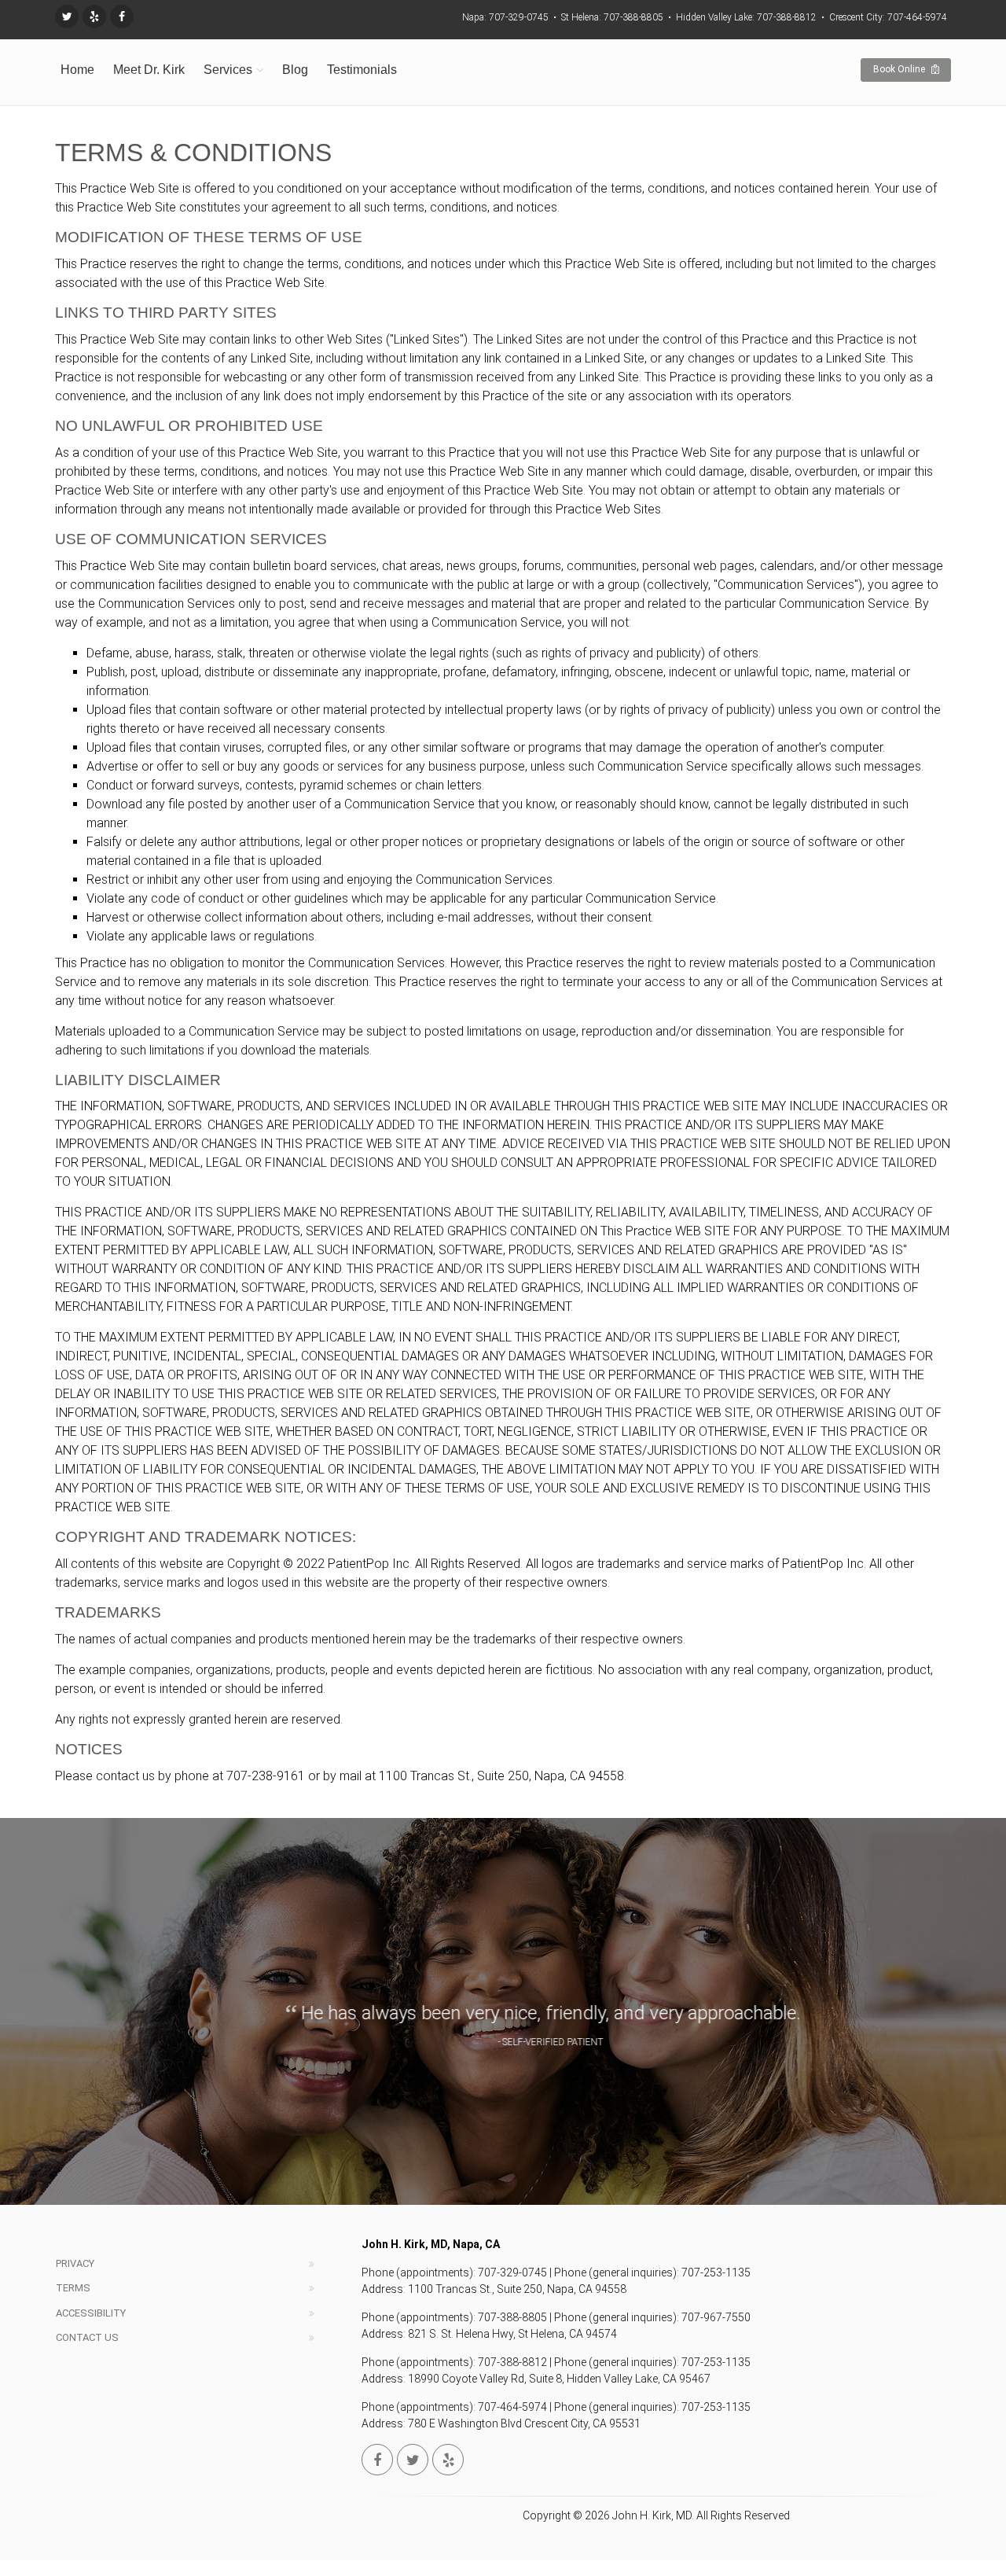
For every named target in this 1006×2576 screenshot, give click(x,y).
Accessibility (91, 2313)
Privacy (75, 2263)
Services (228, 70)
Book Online (900, 69)
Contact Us (87, 2337)
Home (77, 70)
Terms (73, 2288)
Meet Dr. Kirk (149, 70)
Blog (295, 70)
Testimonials (362, 70)
